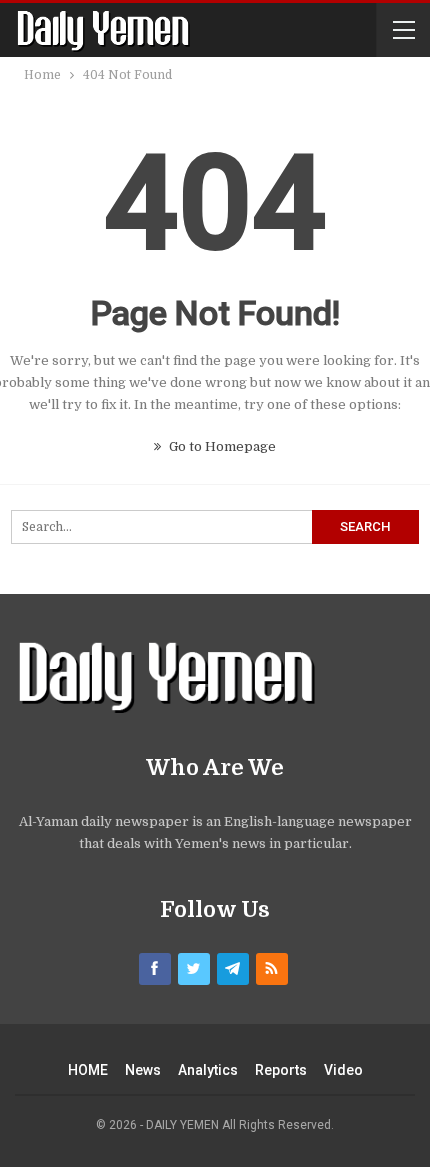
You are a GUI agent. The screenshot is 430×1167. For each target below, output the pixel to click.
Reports (281, 1070)
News (143, 1070)
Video (343, 1070)
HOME (88, 1070)
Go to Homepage (221, 446)
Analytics (208, 1070)
